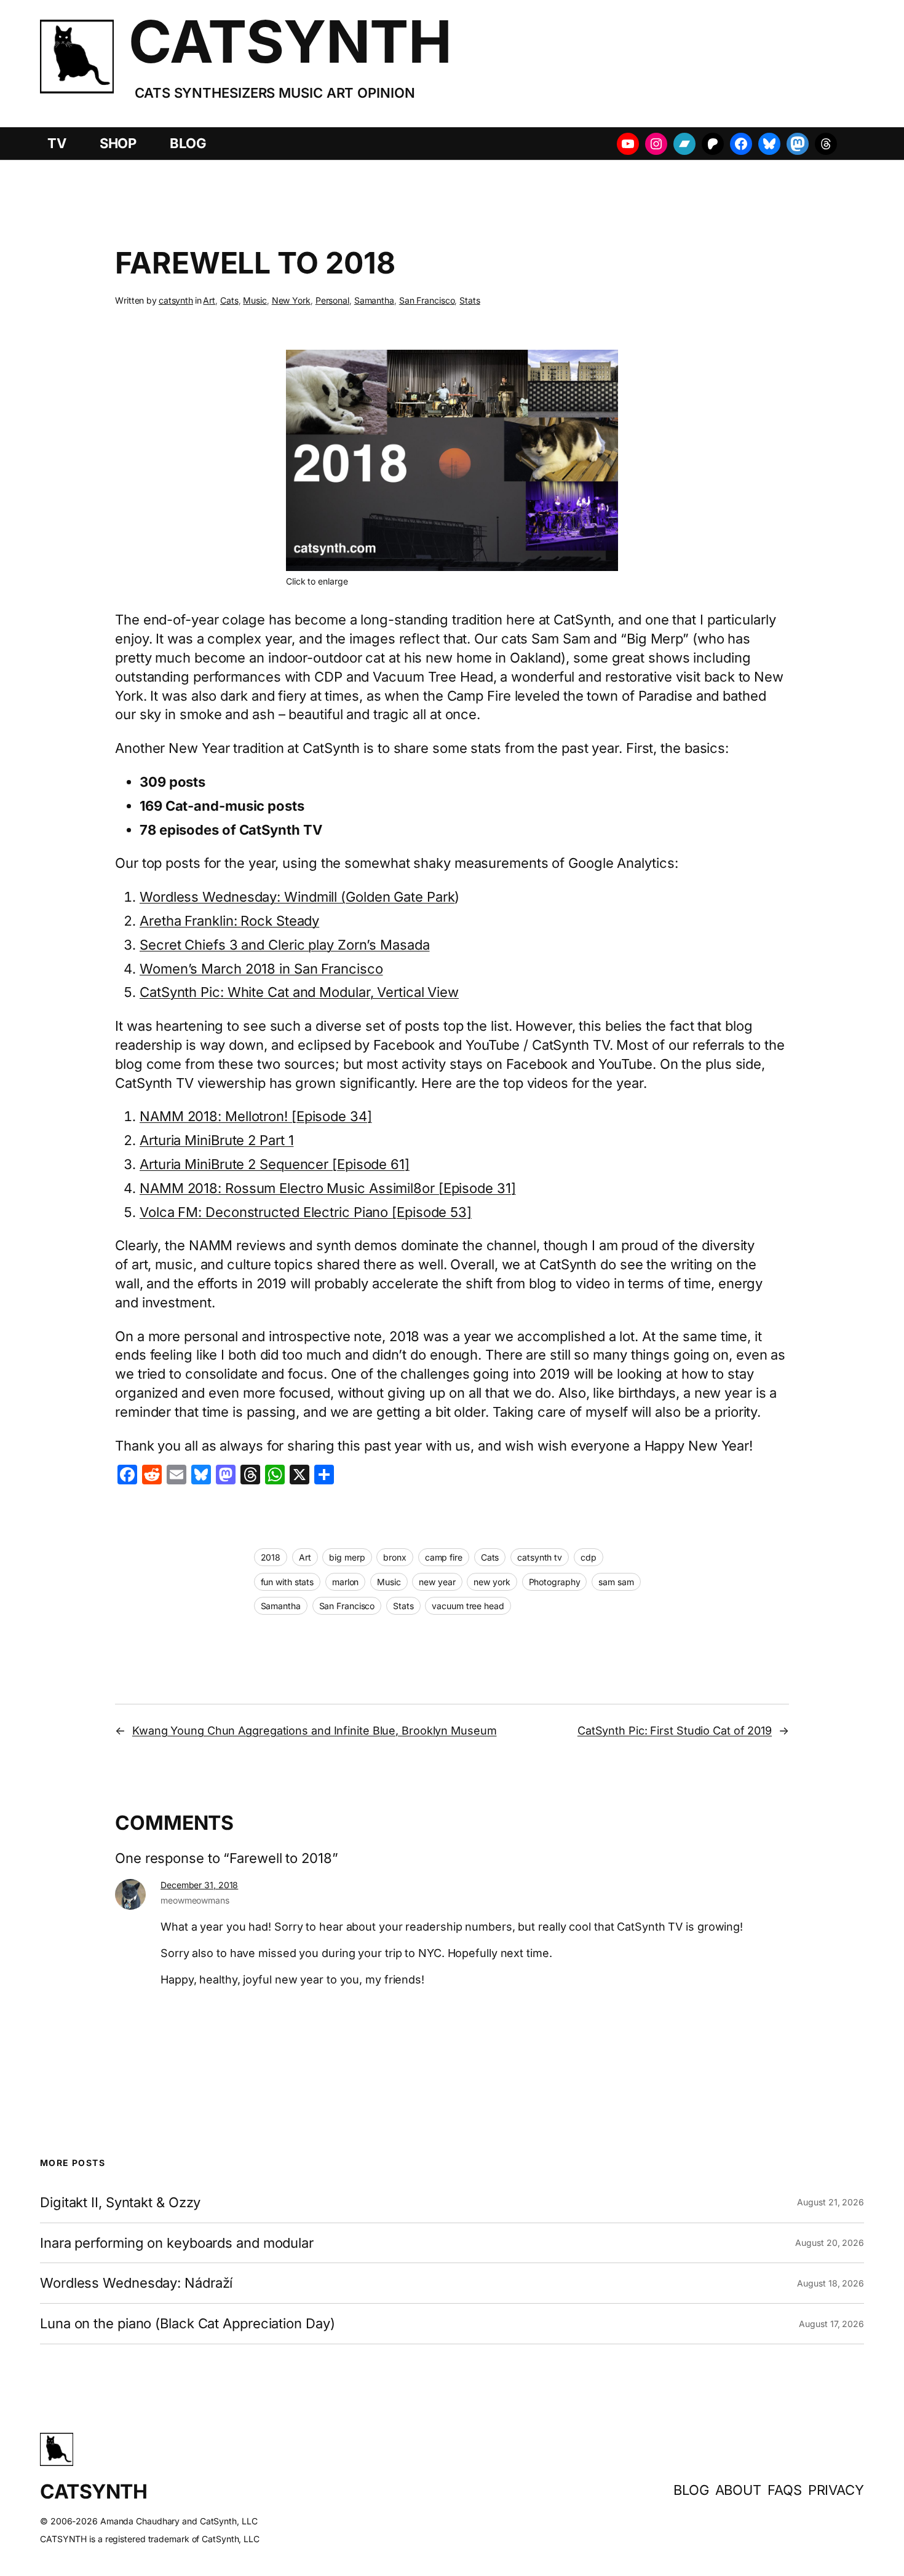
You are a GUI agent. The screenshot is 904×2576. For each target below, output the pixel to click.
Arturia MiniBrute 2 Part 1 (216, 1140)
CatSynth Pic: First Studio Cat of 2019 (675, 1731)
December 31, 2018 (199, 1885)
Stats (470, 300)
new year (437, 1582)
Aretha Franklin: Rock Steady (229, 921)
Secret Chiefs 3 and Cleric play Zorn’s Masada (285, 945)
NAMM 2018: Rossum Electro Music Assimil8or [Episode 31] (328, 1188)
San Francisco (427, 300)
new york (492, 1582)
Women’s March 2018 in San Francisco (261, 969)
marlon (345, 1582)
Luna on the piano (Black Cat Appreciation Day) (187, 2324)
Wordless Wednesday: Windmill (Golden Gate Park (297, 897)
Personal (332, 300)
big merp (347, 1557)
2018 (271, 1557)
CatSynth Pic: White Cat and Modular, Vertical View (299, 992)
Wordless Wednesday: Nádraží (136, 2283)
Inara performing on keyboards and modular (177, 2243)
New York (291, 300)
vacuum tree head (468, 1606)
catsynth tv (540, 1557)
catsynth (176, 300)
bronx (395, 1557)
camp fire (444, 1557)
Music (255, 300)
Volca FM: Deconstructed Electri (241, 1212)
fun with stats (287, 1582)
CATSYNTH (290, 41)
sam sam (616, 1582)
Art (209, 300)
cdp (589, 1557)
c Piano (367, 1212)
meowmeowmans (195, 1900)
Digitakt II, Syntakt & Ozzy (120, 2203)
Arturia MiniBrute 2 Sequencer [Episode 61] (275, 1164)
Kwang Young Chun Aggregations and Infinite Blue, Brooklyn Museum (315, 1731)
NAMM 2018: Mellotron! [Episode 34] (256, 1116)
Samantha (374, 300)
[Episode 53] (432, 1212)
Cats (229, 300)
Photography (555, 1582)
